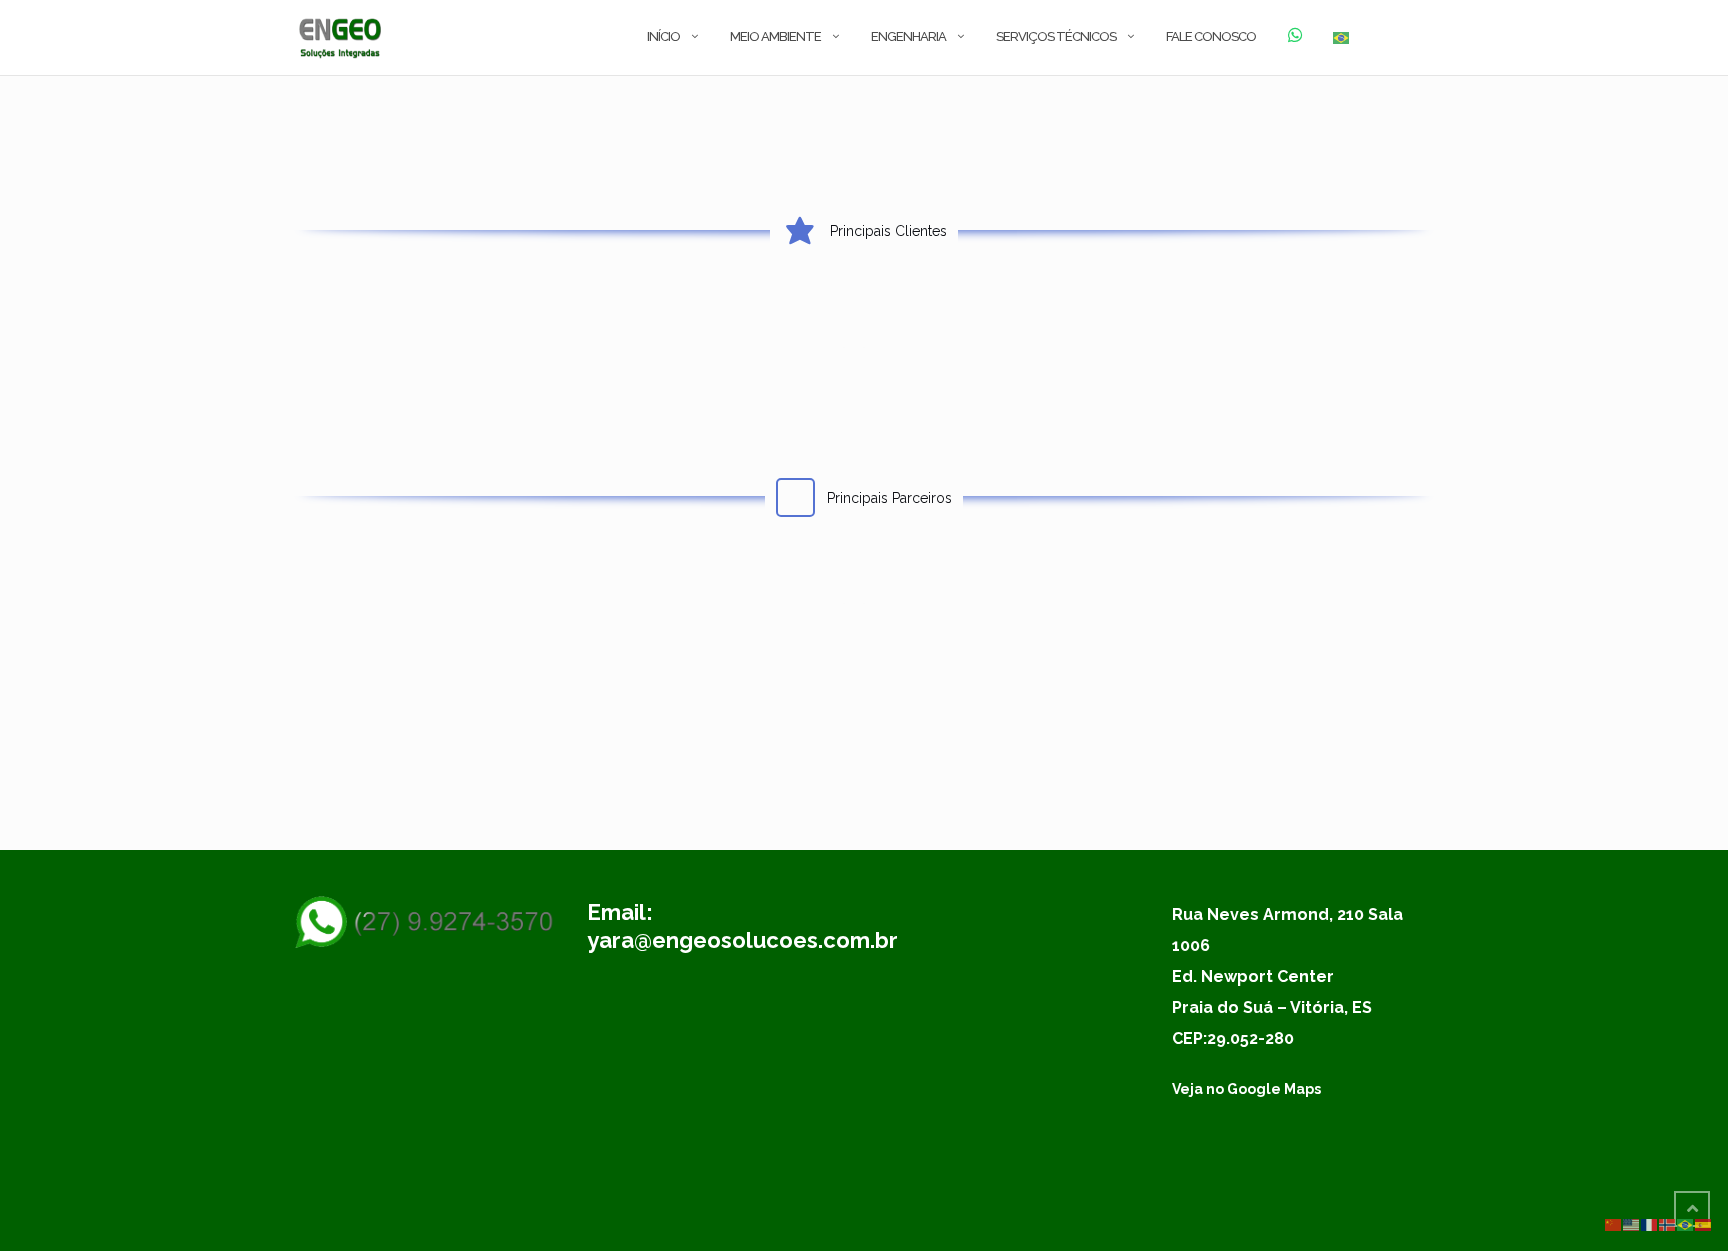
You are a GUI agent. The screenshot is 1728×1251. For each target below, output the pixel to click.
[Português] (1342, 37)
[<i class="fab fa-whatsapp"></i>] (1294, 37)
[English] (1632, 1224)
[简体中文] (1614, 1224)
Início (663, 36)
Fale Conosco (1211, 36)
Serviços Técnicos (1056, 36)
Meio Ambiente (775, 36)
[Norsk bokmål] (1668, 1224)
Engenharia (908, 36)
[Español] (1704, 1224)
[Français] (1650, 1224)
